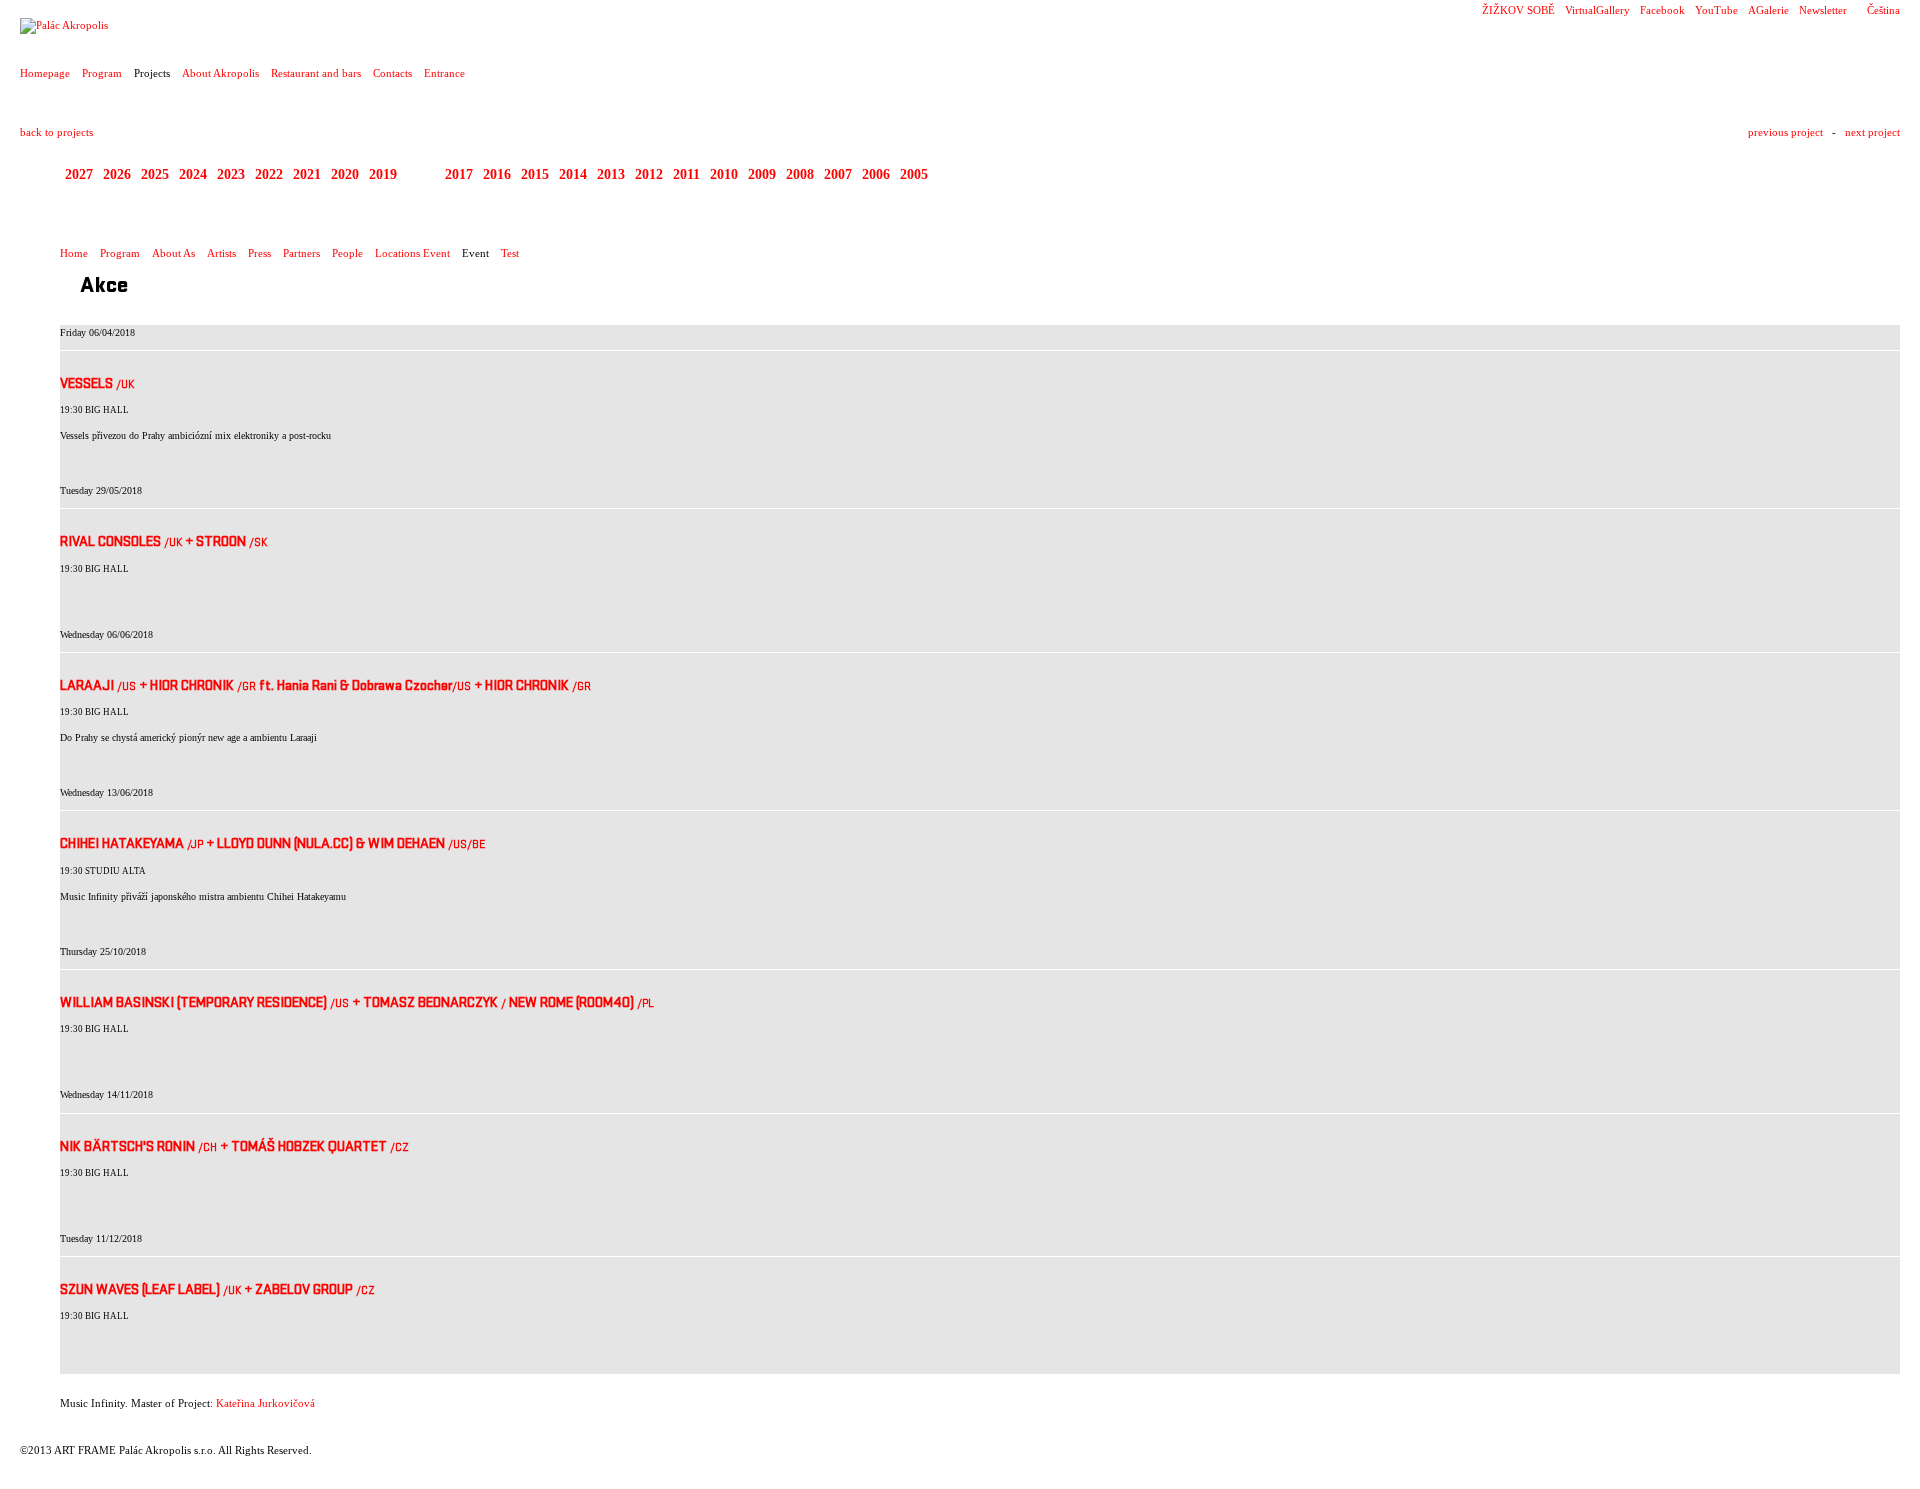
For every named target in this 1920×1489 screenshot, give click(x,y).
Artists (221, 253)
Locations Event (412, 253)
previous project (1785, 132)
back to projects (56, 132)
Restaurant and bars (316, 73)
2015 (535, 174)
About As (173, 253)
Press (259, 253)
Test (510, 253)
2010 (724, 174)
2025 (155, 174)
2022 (269, 174)
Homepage (45, 73)
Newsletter (1823, 10)
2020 (345, 174)
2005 (914, 174)
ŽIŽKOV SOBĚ (1518, 10)
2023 (231, 174)
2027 (79, 174)
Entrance (444, 73)
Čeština (1883, 10)
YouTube (1716, 10)
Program (102, 73)
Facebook (1662, 10)
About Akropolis (220, 73)
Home (74, 253)
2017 (459, 174)
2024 (193, 174)
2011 (686, 174)
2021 (307, 174)
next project (1872, 132)
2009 (762, 174)
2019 (383, 174)
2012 (649, 174)
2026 (117, 174)
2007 (838, 174)
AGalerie (1768, 10)
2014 (573, 174)
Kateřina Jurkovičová (265, 1403)
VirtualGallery (1597, 10)
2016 (497, 174)
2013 (611, 174)
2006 (876, 174)
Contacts (392, 73)
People (347, 253)
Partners (301, 253)
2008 (800, 174)
